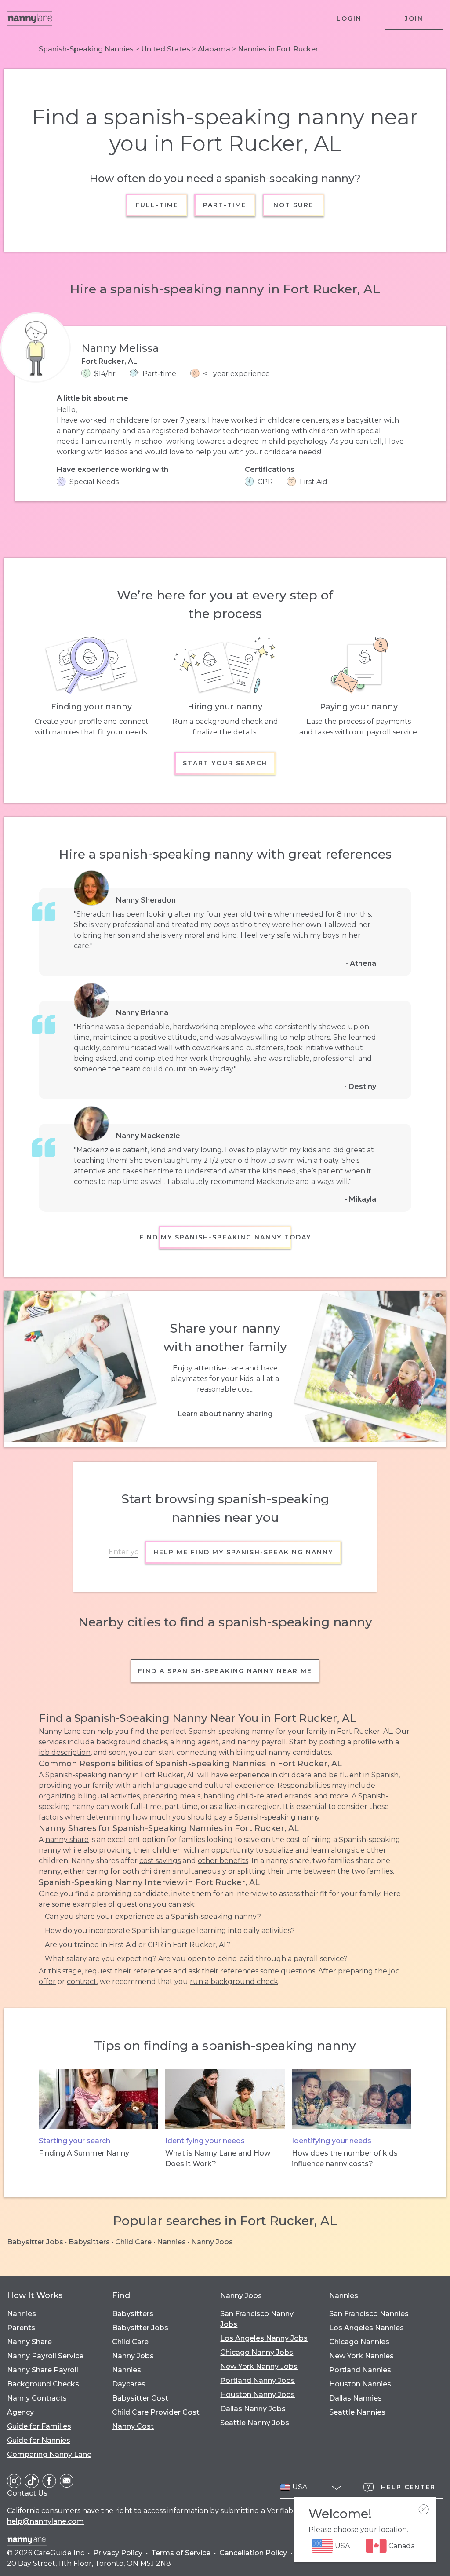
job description (65, 1752)
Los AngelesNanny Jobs (264, 2338)
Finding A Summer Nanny (84, 2153)
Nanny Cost (133, 2426)
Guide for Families (39, 2426)
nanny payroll (262, 1742)
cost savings (160, 1861)
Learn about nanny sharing (225, 1414)
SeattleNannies (357, 2412)
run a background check (234, 1982)
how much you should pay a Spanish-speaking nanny (226, 1817)
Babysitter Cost (140, 2398)
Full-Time (157, 205)
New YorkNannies (361, 2356)
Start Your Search (225, 763)
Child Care (133, 2242)
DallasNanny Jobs (253, 2409)
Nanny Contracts (37, 2398)
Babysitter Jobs (35, 2242)
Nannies (171, 2242)
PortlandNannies (360, 2370)
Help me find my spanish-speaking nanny (243, 1552)
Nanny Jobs (212, 2242)
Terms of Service (181, 2553)
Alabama (214, 49)
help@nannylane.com (45, 2521)
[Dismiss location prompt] (424, 2510)
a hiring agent (194, 1742)
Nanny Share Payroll (43, 2370)
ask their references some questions (252, 1971)
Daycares (129, 2384)
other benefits (223, 1861)
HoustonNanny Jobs (258, 2395)
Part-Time (225, 205)
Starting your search (74, 2141)
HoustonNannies (360, 2384)
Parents (21, 2328)
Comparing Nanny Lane (49, 2454)
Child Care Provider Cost (156, 2412)
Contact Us (27, 2493)
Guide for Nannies (39, 2440)
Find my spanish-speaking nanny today (225, 1237)
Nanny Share (29, 2342)
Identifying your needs (205, 2141)
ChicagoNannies (359, 2342)
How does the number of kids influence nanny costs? (345, 2158)
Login (349, 18)
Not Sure (293, 205)
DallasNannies (356, 2398)
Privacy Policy (118, 2553)
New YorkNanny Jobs (259, 2366)
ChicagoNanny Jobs (257, 2352)
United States (166, 49)
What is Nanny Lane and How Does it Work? (218, 2158)
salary (76, 1959)
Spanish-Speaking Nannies (86, 49)
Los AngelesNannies (367, 2328)
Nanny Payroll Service (45, 2356)
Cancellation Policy (253, 2553)
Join (414, 18)
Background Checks (43, 2384)
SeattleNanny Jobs (255, 2423)
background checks (132, 1742)
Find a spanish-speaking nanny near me (225, 1671)
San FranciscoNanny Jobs (257, 2319)
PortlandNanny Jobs (258, 2381)
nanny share (67, 1840)
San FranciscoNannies (369, 2314)
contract (82, 1982)
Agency (20, 2412)
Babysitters (89, 2242)
